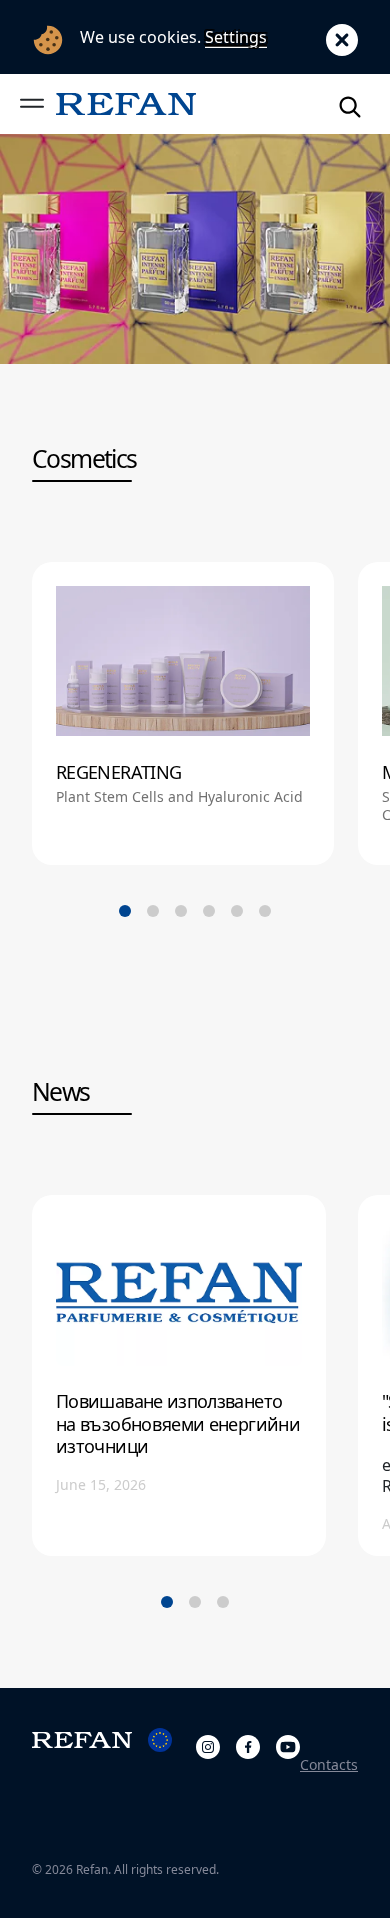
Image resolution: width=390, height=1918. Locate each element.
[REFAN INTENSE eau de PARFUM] (195, 249)
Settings (236, 37)
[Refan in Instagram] (208, 1743)
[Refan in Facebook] (248, 1743)
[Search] (350, 103)
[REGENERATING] (183, 713)
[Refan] (126, 103)
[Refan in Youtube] (288, 1743)
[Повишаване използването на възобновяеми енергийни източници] (179, 1375)
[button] (32, 103)
